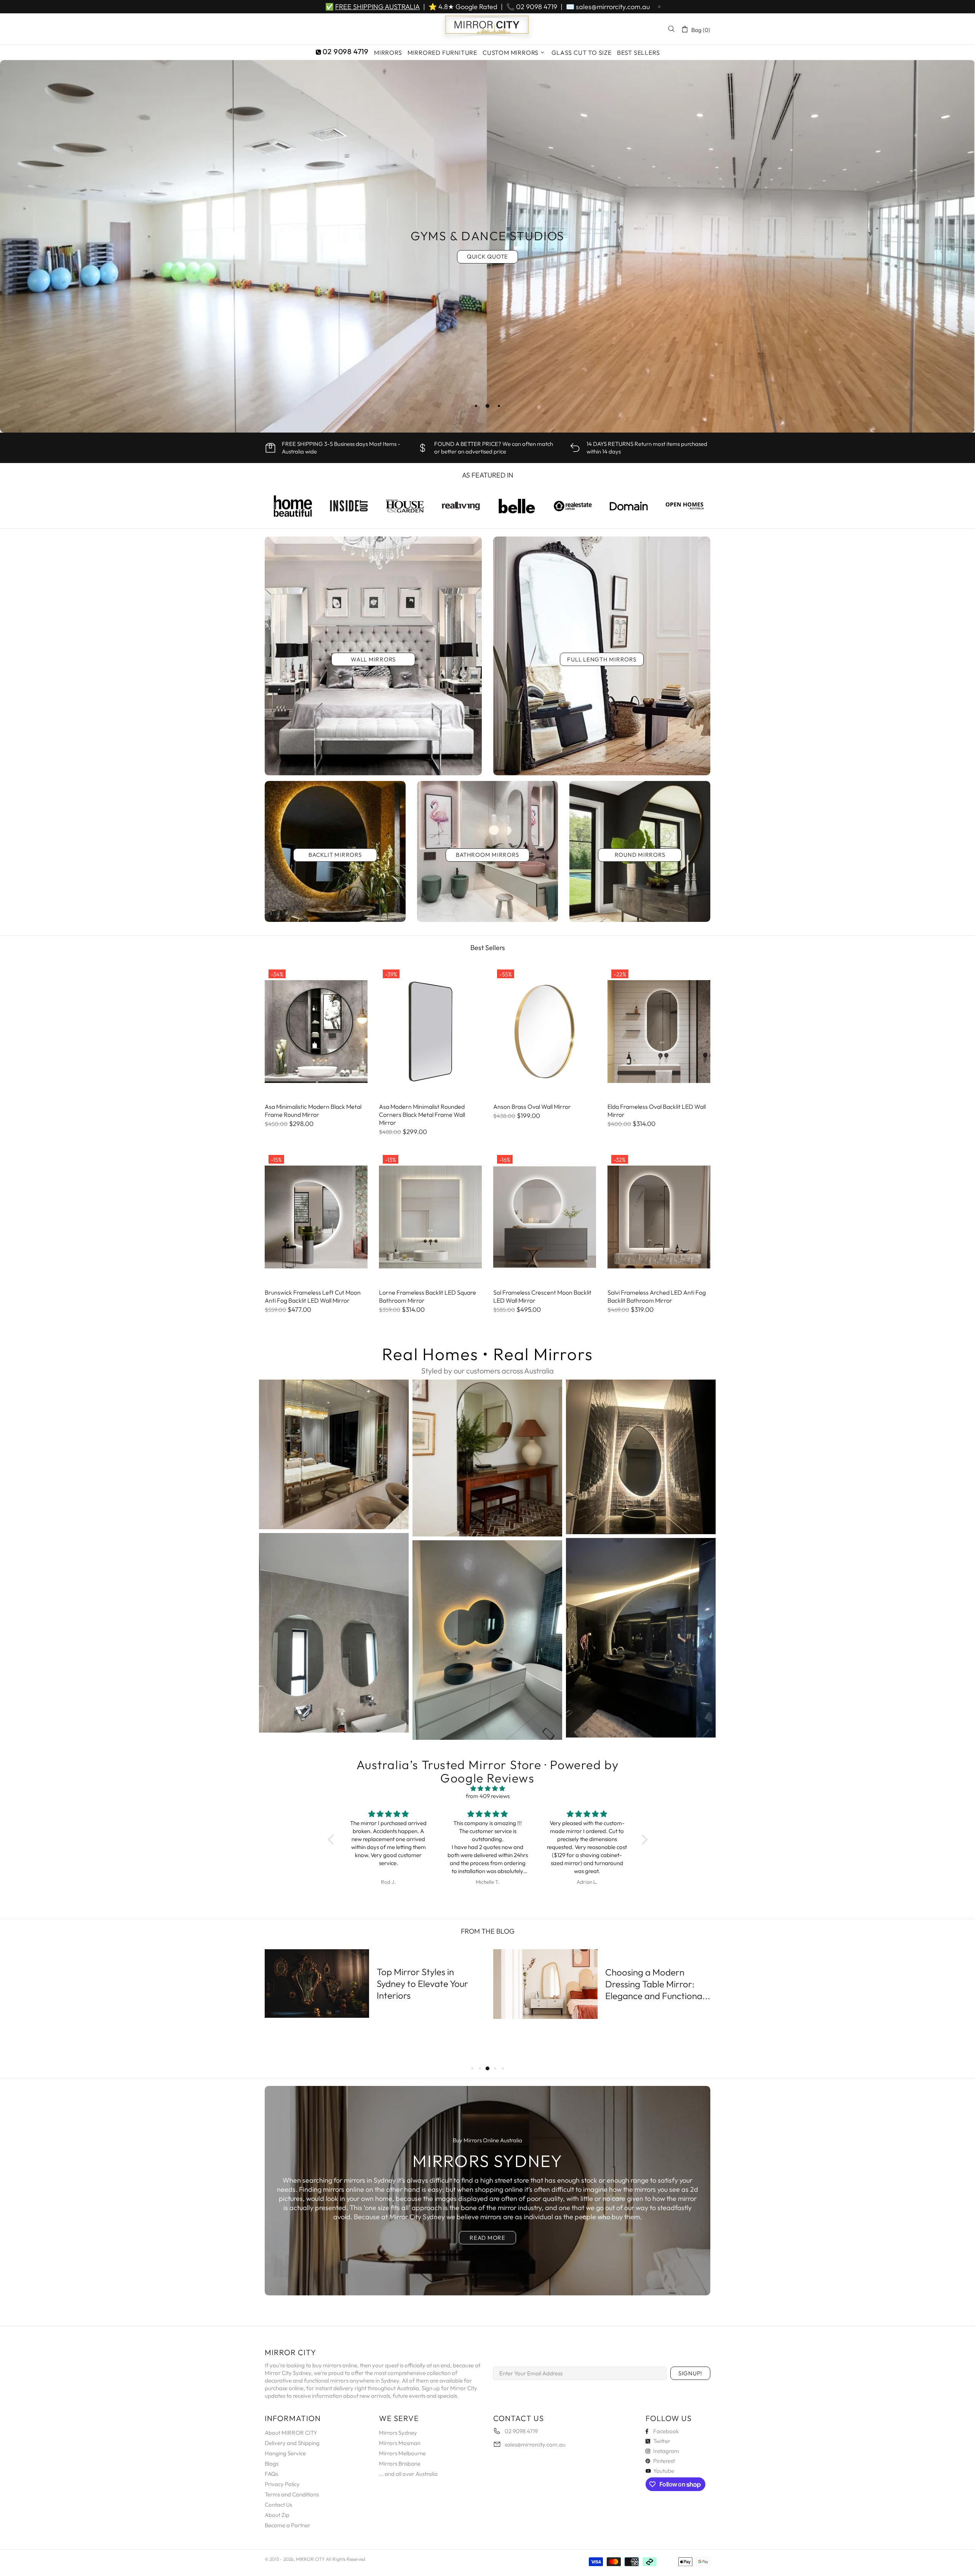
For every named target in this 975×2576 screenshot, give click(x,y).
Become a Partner (288, 2525)
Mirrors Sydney (398, 2433)
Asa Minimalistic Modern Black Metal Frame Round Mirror (313, 1111)
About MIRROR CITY (291, 2433)
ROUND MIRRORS (640, 855)
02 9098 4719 (537, 7)
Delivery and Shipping (292, 2443)
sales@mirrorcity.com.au (613, 7)
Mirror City (487, 29)
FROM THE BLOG (488, 1931)
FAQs (271, 2474)
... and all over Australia (408, 2474)
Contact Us (278, 2505)
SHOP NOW (487, 264)
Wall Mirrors (373, 659)
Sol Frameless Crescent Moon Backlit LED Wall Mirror (542, 1296)
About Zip (277, 2515)
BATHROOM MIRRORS (487, 855)
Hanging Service (285, 2453)
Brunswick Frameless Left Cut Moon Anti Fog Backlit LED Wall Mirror (313, 1296)
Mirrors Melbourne (402, 2453)
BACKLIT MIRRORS (335, 855)
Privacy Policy (282, 2484)
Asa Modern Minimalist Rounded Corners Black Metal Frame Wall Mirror (422, 1115)
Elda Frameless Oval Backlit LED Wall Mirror (657, 1111)
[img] (488, 1789)
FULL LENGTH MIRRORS (602, 659)
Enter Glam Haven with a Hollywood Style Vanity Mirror (656, 2001)
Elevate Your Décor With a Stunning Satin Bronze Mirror (426, 1984)
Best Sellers (488, 948)
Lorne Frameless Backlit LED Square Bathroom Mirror (428, 1296)
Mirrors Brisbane (400, 2463)
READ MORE (487, 2238)
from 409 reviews (488, 1796)
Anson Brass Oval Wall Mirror (532, 1107)
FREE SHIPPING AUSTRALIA (377, 7)
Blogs (272, 2463)
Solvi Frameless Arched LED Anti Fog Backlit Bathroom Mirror (657, 1296)
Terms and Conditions (292, 2494)
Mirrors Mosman (400, 2443)
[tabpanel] (487, 246)
